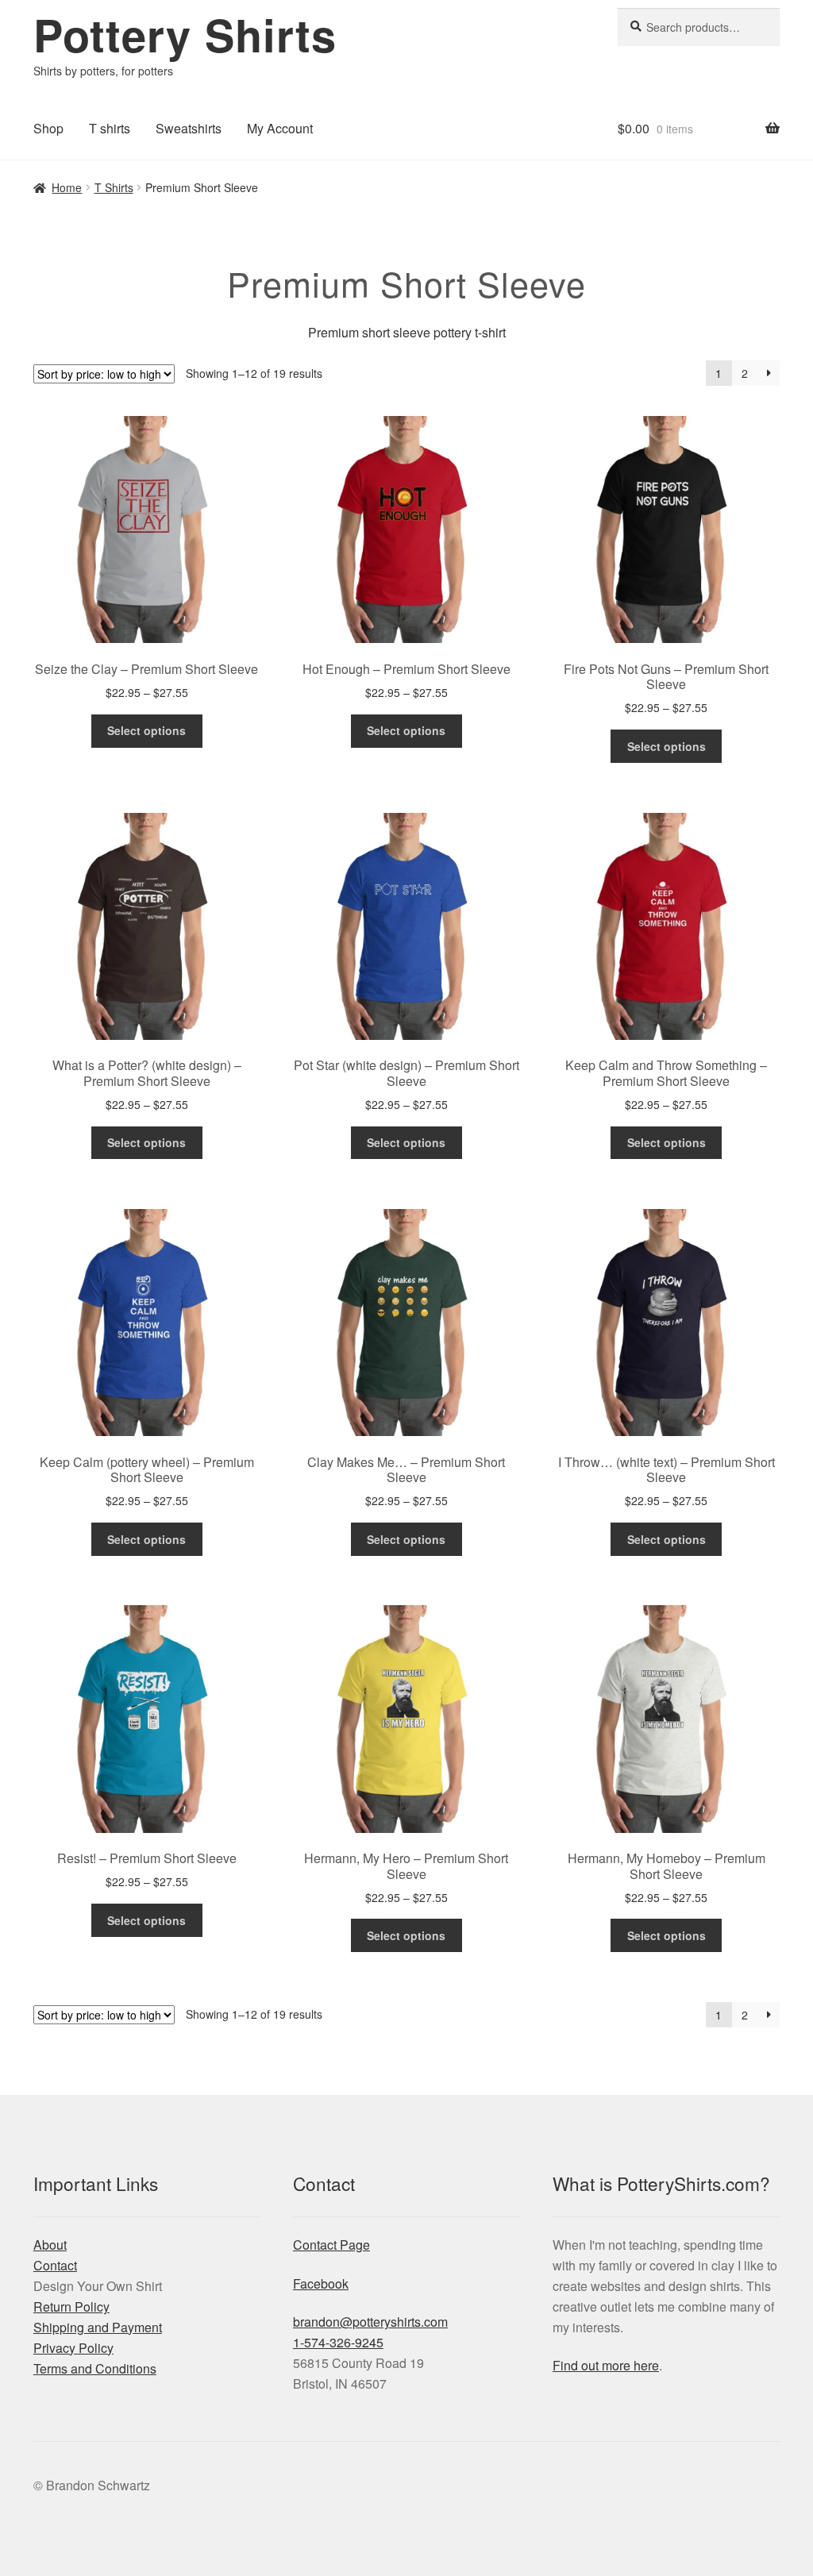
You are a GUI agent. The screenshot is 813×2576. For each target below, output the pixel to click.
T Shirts (114, 187)
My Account (280, 128)
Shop (48, 128)
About (50, 2245)
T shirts (110, 128)
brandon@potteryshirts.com (370, 2322)
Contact (55, 2265)
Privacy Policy (73, 2348)
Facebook (321, 2283)
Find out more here (606, 2365)
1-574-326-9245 (338, 2342)
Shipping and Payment (98, 2327)
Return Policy (71, 2306)
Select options (146, 730)
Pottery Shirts (185, 34)
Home (67, 187)
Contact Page (331, 2245)
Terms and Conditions (95, 2368)
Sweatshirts (189, 128)
